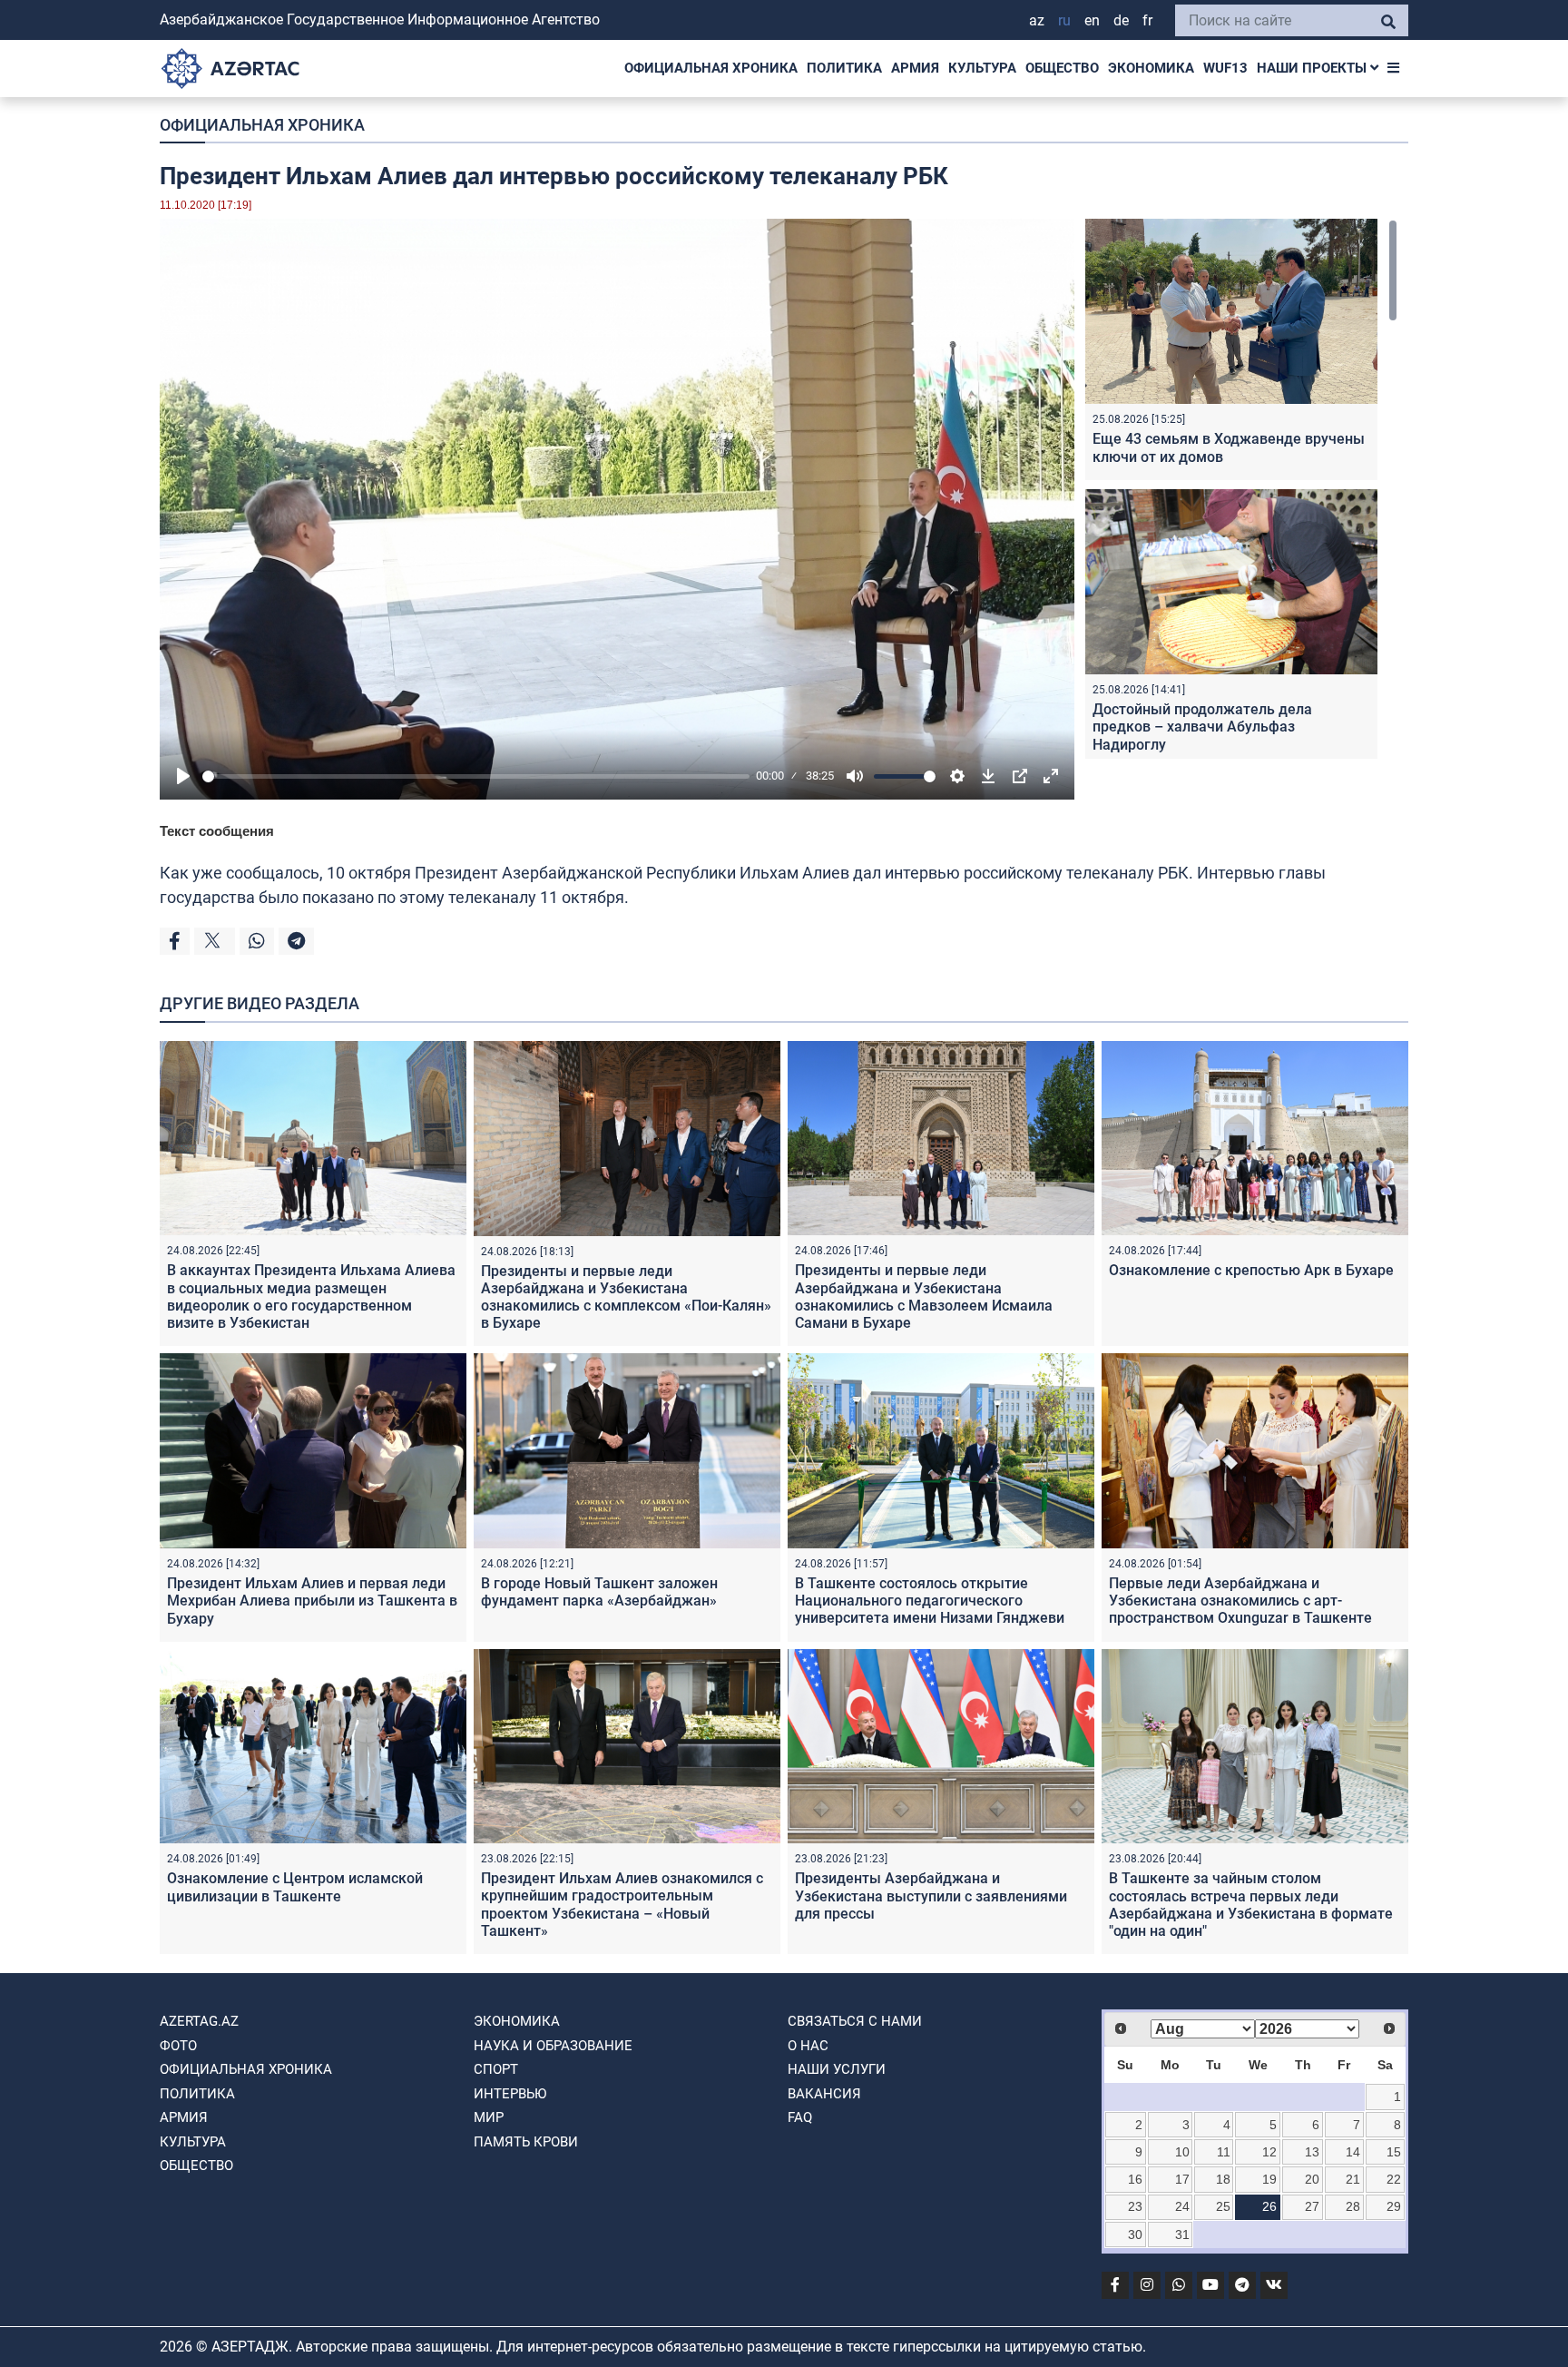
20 (1312, 2179)
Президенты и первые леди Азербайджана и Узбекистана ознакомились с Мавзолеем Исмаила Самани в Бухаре (924, 1296)
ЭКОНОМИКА (1151, 68)
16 (1135, 2179)
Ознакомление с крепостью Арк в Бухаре (1251, 1270)
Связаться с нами (855, 2021)
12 (1269, 2152)
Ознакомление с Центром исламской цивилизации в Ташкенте (295, 1887)
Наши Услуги (837, 2069)
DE (1121, 20)
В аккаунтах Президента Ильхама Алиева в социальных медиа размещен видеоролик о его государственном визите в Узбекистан (311, 1296)
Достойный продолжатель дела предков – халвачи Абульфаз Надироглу (1202, 727)
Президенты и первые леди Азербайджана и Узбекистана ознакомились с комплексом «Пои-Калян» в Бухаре (626, 1297)
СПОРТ (496, 2069)
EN (1092, 20)
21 (1353, 2179)
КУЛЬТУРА (982, 68)
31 (1182, 2234)
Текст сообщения (217, 831)
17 (1182, 2179)
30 (1135, 2234)
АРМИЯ (915, 68)
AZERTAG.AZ (199, 2021)
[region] (1241, 489)
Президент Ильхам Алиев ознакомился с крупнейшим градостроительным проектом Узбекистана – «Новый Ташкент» (622, 1905)
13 (1312, 2152)
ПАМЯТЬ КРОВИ (526, 2142)
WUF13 (1225, 68)
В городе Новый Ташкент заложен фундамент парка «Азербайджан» (599, 1592)
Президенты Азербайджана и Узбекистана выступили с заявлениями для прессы (931, 1896)
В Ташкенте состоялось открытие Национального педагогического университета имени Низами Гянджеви (930, 1601)
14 (1353, 2152)
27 (1312, 2206)
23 (1135, 2206)
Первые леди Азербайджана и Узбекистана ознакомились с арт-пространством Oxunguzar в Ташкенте (1240, 1601)
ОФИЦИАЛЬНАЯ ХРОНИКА (711, 68)
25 (1223, 2206)
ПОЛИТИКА (844, 68)
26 (1269, 2206)
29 (1394, 2206)
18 (1223, 2179)
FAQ (800, 2117)
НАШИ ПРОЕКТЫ (1313, 68)
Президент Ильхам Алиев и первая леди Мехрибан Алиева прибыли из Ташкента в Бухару (312, 1601)
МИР (489, 2117)
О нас (808, 2046)
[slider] (476, 776)
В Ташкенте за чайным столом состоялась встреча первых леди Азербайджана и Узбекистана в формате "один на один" (1251, 1905)
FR (1147, 20)
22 (1394, 2179)
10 (1182, 2152)
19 (1269, 2179)
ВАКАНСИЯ (824, 2094)
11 (1224, 2152)
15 (1394, 2152)
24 (1182, 2206)
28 (1353, 2206)
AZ (1037, 20)
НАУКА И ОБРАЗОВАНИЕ (553, 2046)
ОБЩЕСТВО (1062, 68)
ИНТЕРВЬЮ (510, 2094)
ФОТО (178, 2046)
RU (1064, 20)
